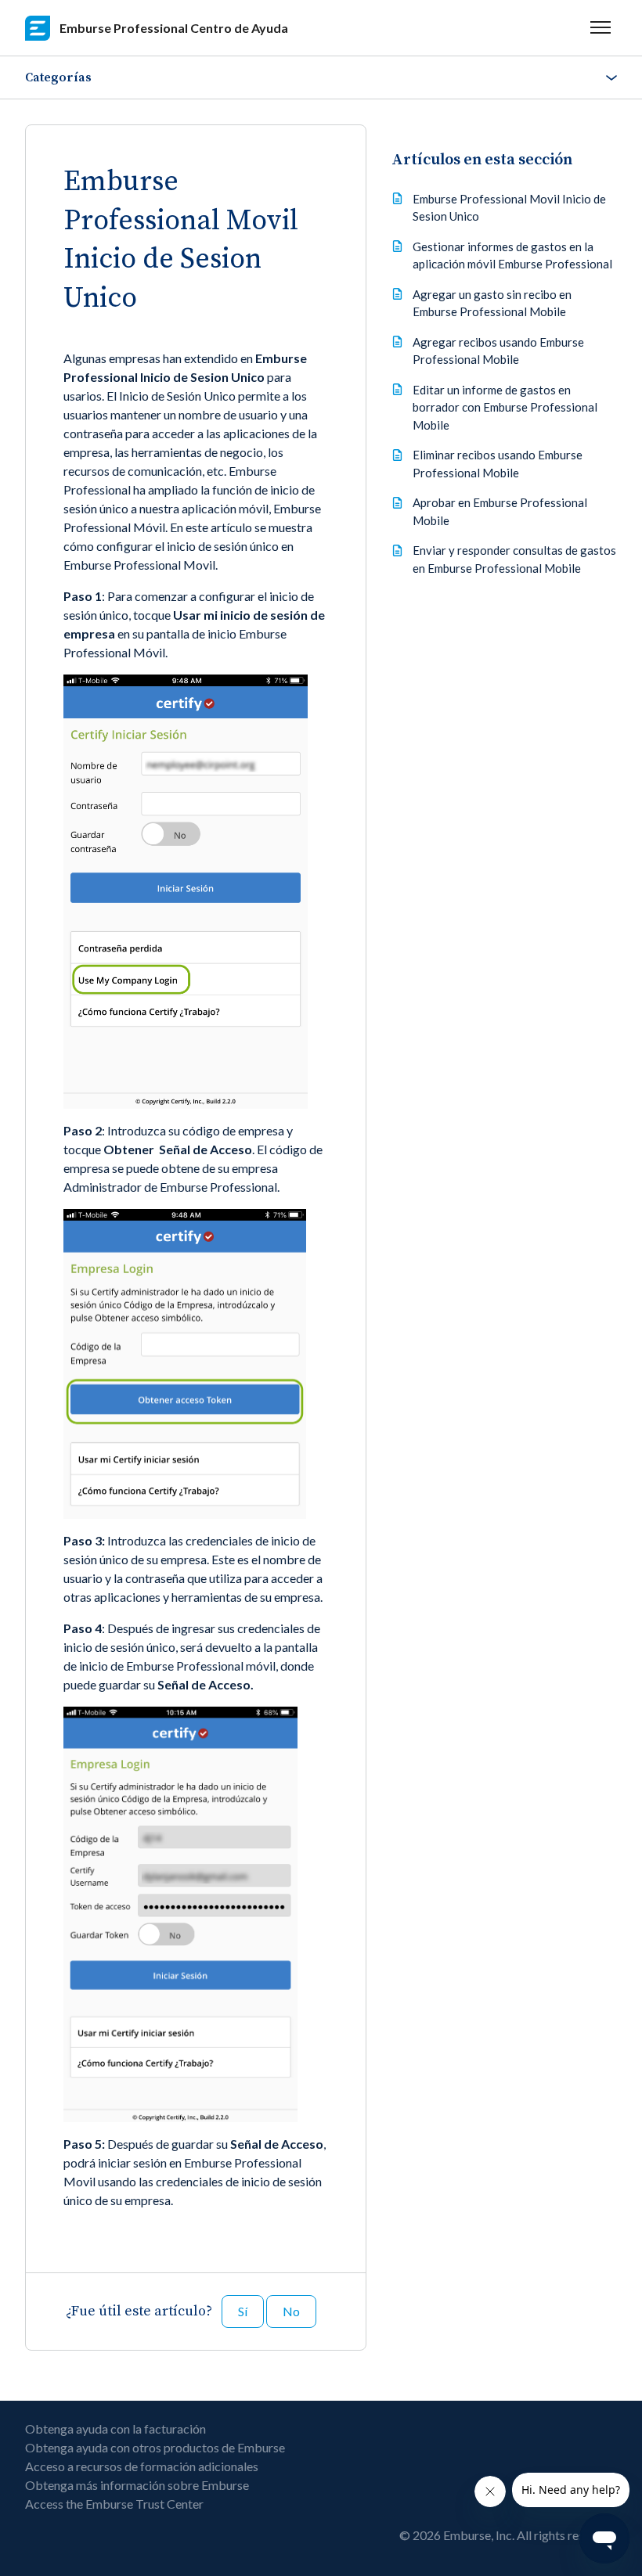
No (291, 2311)
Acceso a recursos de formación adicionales (142, 2466)
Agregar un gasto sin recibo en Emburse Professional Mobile (492, 303)
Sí (243, 2311)
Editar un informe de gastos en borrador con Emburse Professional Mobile (505, 407)
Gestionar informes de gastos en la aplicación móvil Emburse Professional (512, 255)
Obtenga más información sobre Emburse (137, 2485)
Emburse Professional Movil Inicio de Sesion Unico (509, 208)
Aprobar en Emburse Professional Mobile (500, 511)
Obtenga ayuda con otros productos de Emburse (155, 2447)
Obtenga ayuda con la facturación (115, 2428)
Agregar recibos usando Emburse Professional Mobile (498, 351)
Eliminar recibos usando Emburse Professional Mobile (498, 464)
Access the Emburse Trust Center (114, 2504)
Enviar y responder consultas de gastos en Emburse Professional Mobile (514, 559)
